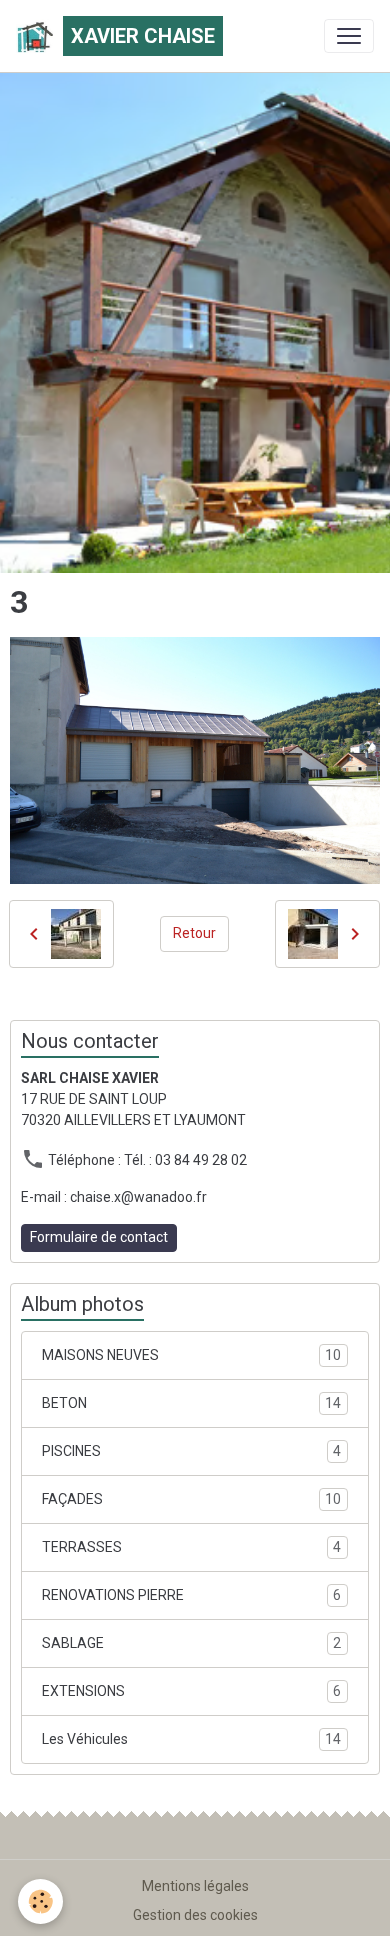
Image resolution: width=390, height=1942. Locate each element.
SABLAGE (191, 1643)
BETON (191, 1403)
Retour (194, 933)
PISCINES (191, 1451)
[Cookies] (40, 1901)
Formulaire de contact (99, 1237)
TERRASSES (191, 1547)
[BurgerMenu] (349, 36)
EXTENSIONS (191, 1691)
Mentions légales (195, 1886)
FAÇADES (191, 1499)
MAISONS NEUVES (191, 1355)
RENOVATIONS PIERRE (191, 1595)
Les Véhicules (191, 1739)
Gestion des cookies (195, 1915)
